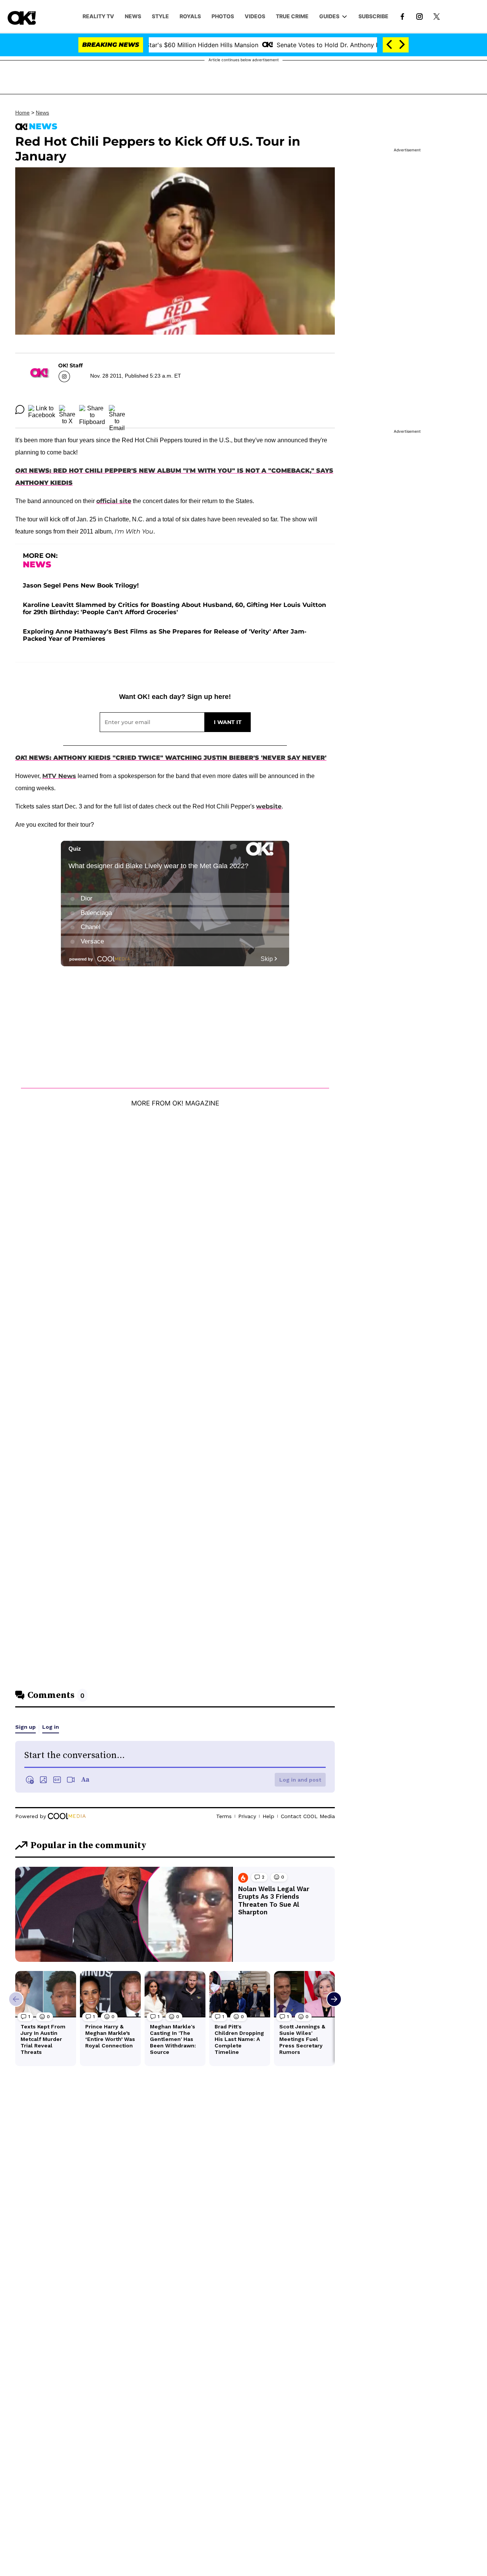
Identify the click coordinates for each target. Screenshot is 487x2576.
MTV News (59, 776)
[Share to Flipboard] (92, 410)
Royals (190, 16)
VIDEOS (255, 16)
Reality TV (98, 16)
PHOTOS (223, 16)
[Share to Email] (117, 410)
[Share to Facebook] (42, 410)
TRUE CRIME (292, 16)
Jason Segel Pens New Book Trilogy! (81, 585)
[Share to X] (67, 410)
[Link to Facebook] (402, 16)
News (42, 113)
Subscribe (373, 16)
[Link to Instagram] (419, 16)
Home (22, 113)
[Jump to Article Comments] (20, 410)
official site (114, 501)
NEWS (133, 16)
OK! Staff (70, 365)
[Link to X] (437, 16)
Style (160, 16)
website (269, 806)
